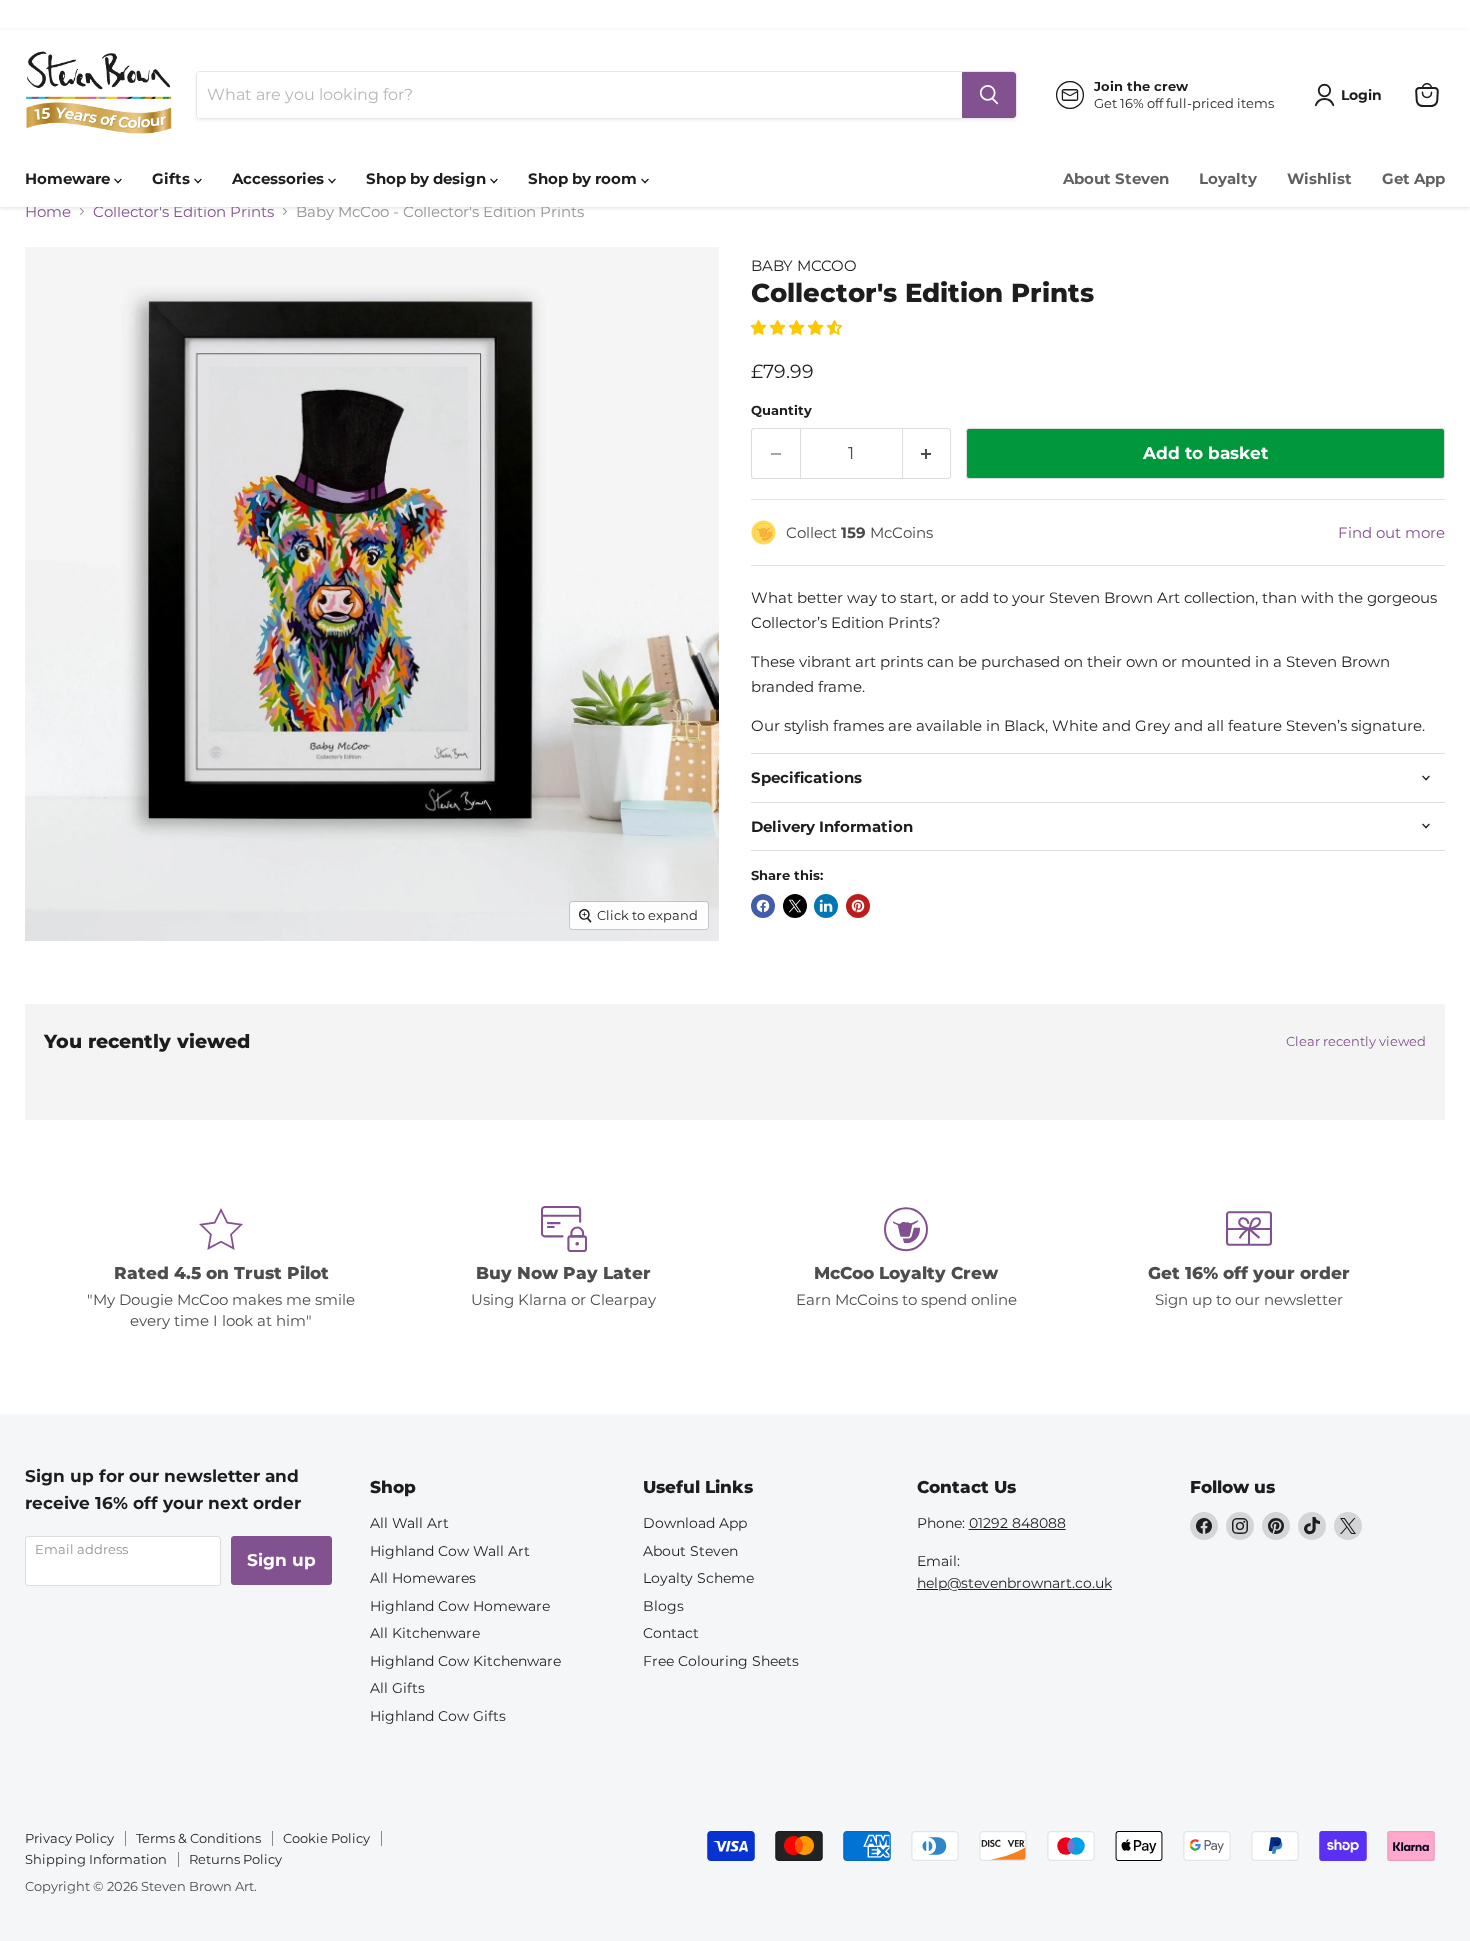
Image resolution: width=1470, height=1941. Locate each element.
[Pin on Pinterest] (858, 906)
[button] (798, 327)
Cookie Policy (326, 1838)
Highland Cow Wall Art (450, 1551)
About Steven (1116, 178)
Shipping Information (96, 1859)
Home (48, 211)
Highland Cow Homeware (460, 1606)
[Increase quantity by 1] (927, 453)
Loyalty (1228, 178)
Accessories (280, 178)
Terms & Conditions (198, 1838)
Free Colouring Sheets (721, 1661)
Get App (1413, 178)
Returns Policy (235, 1859)
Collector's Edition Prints (183, 211)
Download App (695, 1523)
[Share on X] (795, 906)
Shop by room (584, 178)
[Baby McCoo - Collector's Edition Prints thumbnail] (62, 997)
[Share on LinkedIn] (826, 906)
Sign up (281, 1560)
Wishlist (1319, 178)
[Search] (989, 95)
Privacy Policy (69, 1838)
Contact (671, 1633)
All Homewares (423, 1578)
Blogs (663, 1606)
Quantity (781, 410)
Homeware (69, 178)
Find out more (1391, 532)
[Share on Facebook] (763, 906)
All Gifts (397, 1688)
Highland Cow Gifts (438, 1716)
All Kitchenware (425, 1633)
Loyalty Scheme (698, 1578)
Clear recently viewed (1356, 1041)
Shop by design (428, 178)
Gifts (173, 178)
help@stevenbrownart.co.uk (1014, 1583)
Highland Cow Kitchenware (465, 1661)
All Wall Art (409, 1523)
